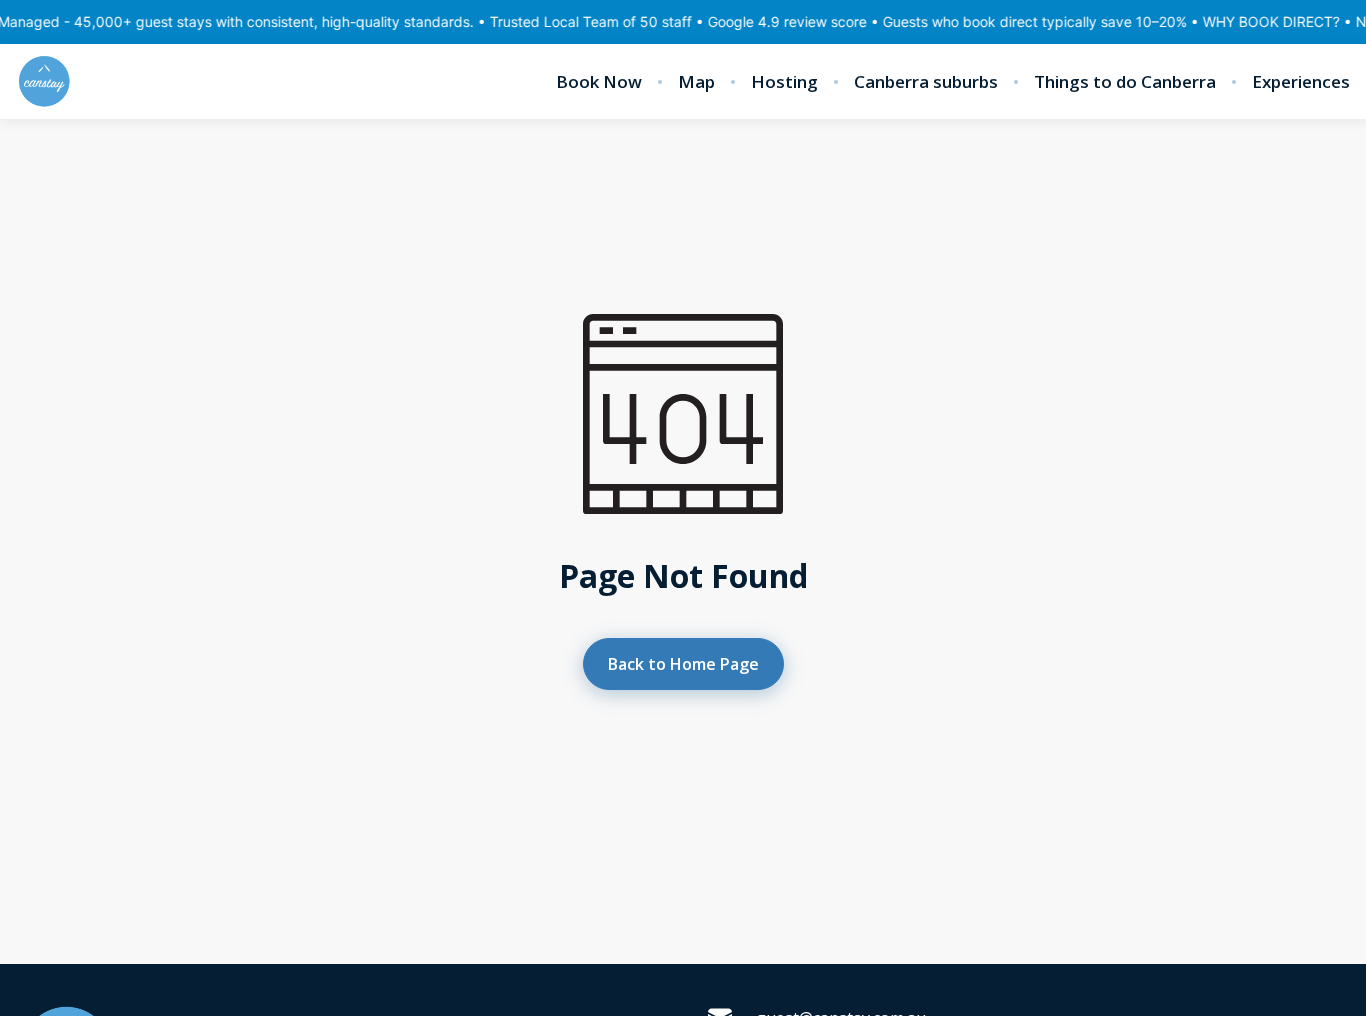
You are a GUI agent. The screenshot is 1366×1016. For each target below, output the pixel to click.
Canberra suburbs (926, 82)
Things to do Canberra (1125, 82)
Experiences (1301, 82)
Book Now (599, 82)
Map (696, 82)
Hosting (784, 82)
